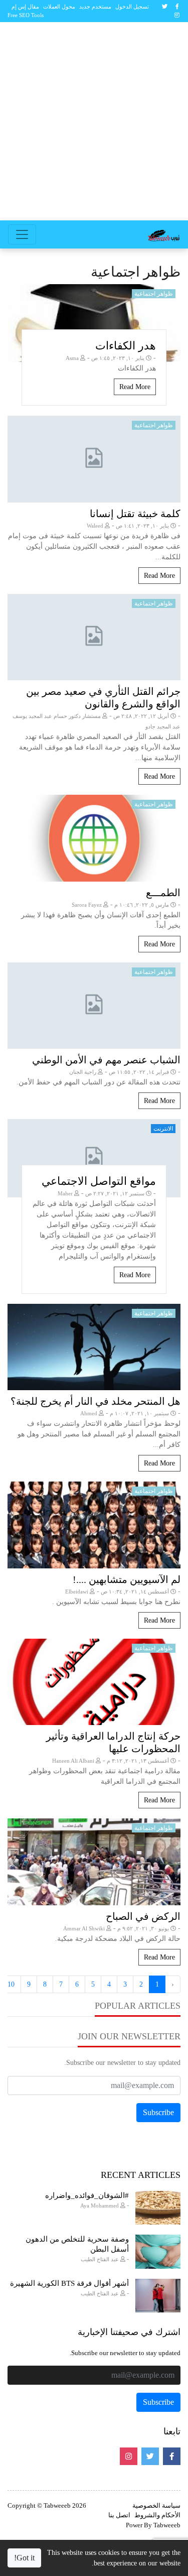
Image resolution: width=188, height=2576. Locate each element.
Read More (135, 387)
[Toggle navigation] (22, 234)
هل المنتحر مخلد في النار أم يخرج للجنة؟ (96, 1401)
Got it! (24, 2558)
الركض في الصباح (143, 1916)
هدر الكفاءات (126, 346)
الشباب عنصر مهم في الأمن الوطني (106, 1060)
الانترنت (163, 1129)
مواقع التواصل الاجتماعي (99, 1181)
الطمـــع (163, 893)
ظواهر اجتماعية (154, 294)
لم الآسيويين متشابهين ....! (127, 1579)
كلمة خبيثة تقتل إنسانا (135, 514)
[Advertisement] (94, 121)
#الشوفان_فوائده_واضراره (87, 2195)
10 (11, 1984)
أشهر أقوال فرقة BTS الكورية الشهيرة (69, 2283)
